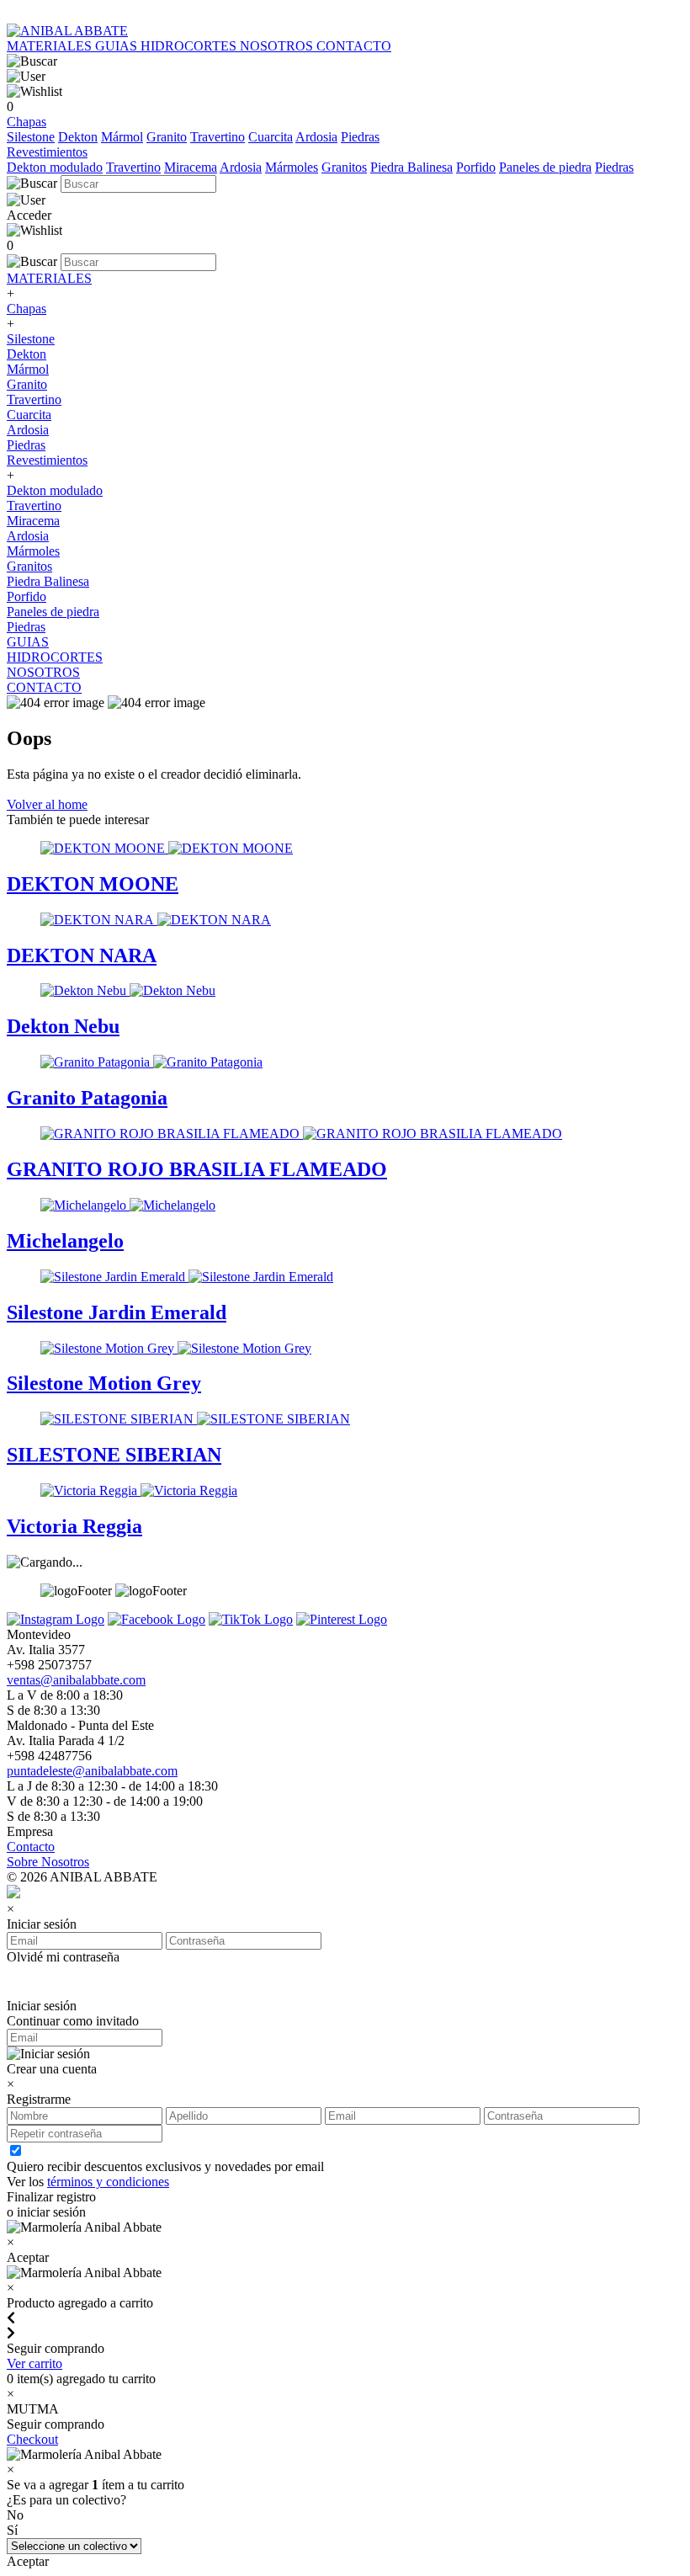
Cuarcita (271, 137)
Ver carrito (34, 2363)
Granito (167, 137)
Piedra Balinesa (411, 167)
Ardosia (316, 137)
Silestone (31, 137)
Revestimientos (47, 152)
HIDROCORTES (190, 46)
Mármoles (292, 167)
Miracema (191, 167)
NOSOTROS (278, 46)
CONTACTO (354, 46)
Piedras (360, 137)
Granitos (344, 167)
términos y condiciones (108, 2182)
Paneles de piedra (545, 167)
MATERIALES (51, 46)
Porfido (476, 167)
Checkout (32, 2439)
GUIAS (118, 46)
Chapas (27, 122)
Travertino (218, 137)
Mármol (122, 137)
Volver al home (47, 804)
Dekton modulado (55, 167)
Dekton (78, 137)
